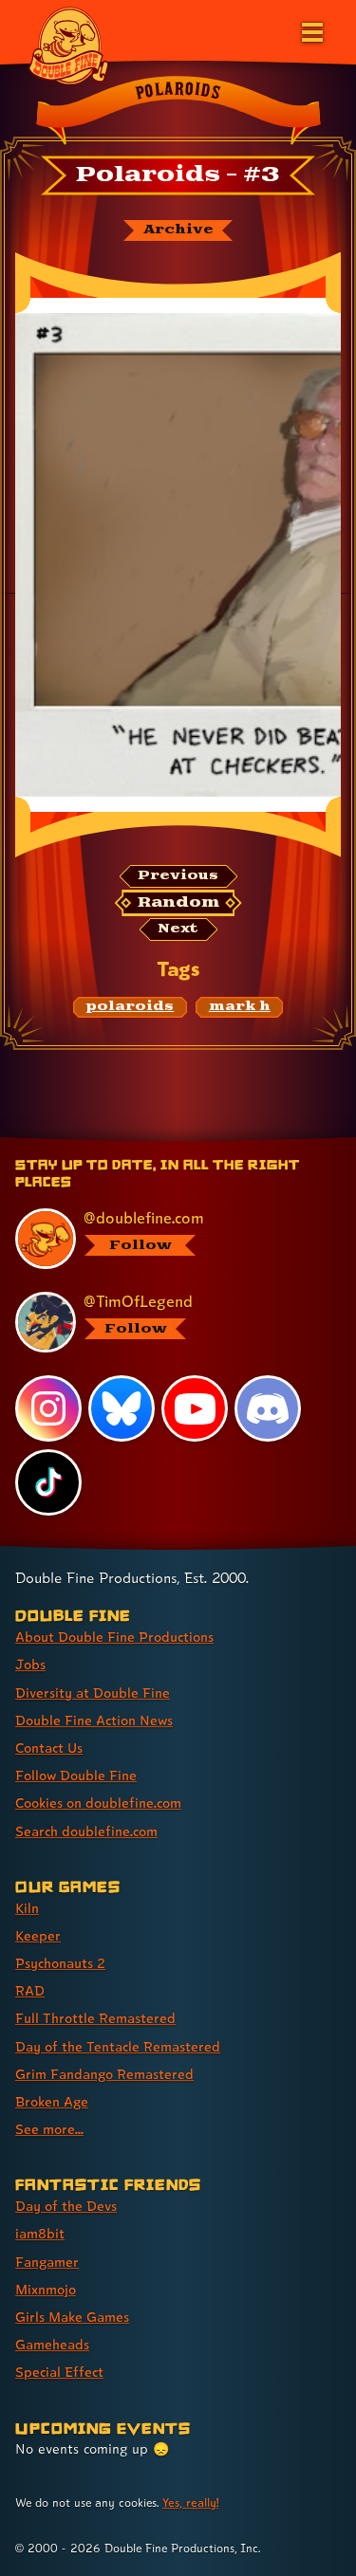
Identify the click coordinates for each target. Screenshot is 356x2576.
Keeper (38, 1935)
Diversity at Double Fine (93, 1693)
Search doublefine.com (86, 1831)
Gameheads (52, 2344)
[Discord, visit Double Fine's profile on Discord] (268, 1408)
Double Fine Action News (94, 1720)
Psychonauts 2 (60, 1963)
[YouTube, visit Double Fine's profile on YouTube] (195, 1408)
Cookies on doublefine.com (98, 1803)
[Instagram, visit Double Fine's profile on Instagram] (48, 1408)
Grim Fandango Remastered (104, 2074)
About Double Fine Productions (114, 1637)
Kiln (27, 1908)
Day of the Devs (66, 2206)
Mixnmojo (46, 2289)
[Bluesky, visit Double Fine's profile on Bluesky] (122, 1408)
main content (248, 1141)
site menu (163, 1141)
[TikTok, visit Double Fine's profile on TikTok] (48, 1482)
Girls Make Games (72, 2317)
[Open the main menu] (310, 30)
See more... (49, 2129)
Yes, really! (190, 2502)
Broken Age (52, 2101)
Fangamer (47, 2262)
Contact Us (49, 1748)
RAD (30, 1990)
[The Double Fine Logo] (68, 45)
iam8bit (40, 2233)
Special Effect (59, 2372)
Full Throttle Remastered (95, 2018)
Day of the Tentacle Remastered (118, 2046)
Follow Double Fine (76, 1775)
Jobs (30, 1664)
